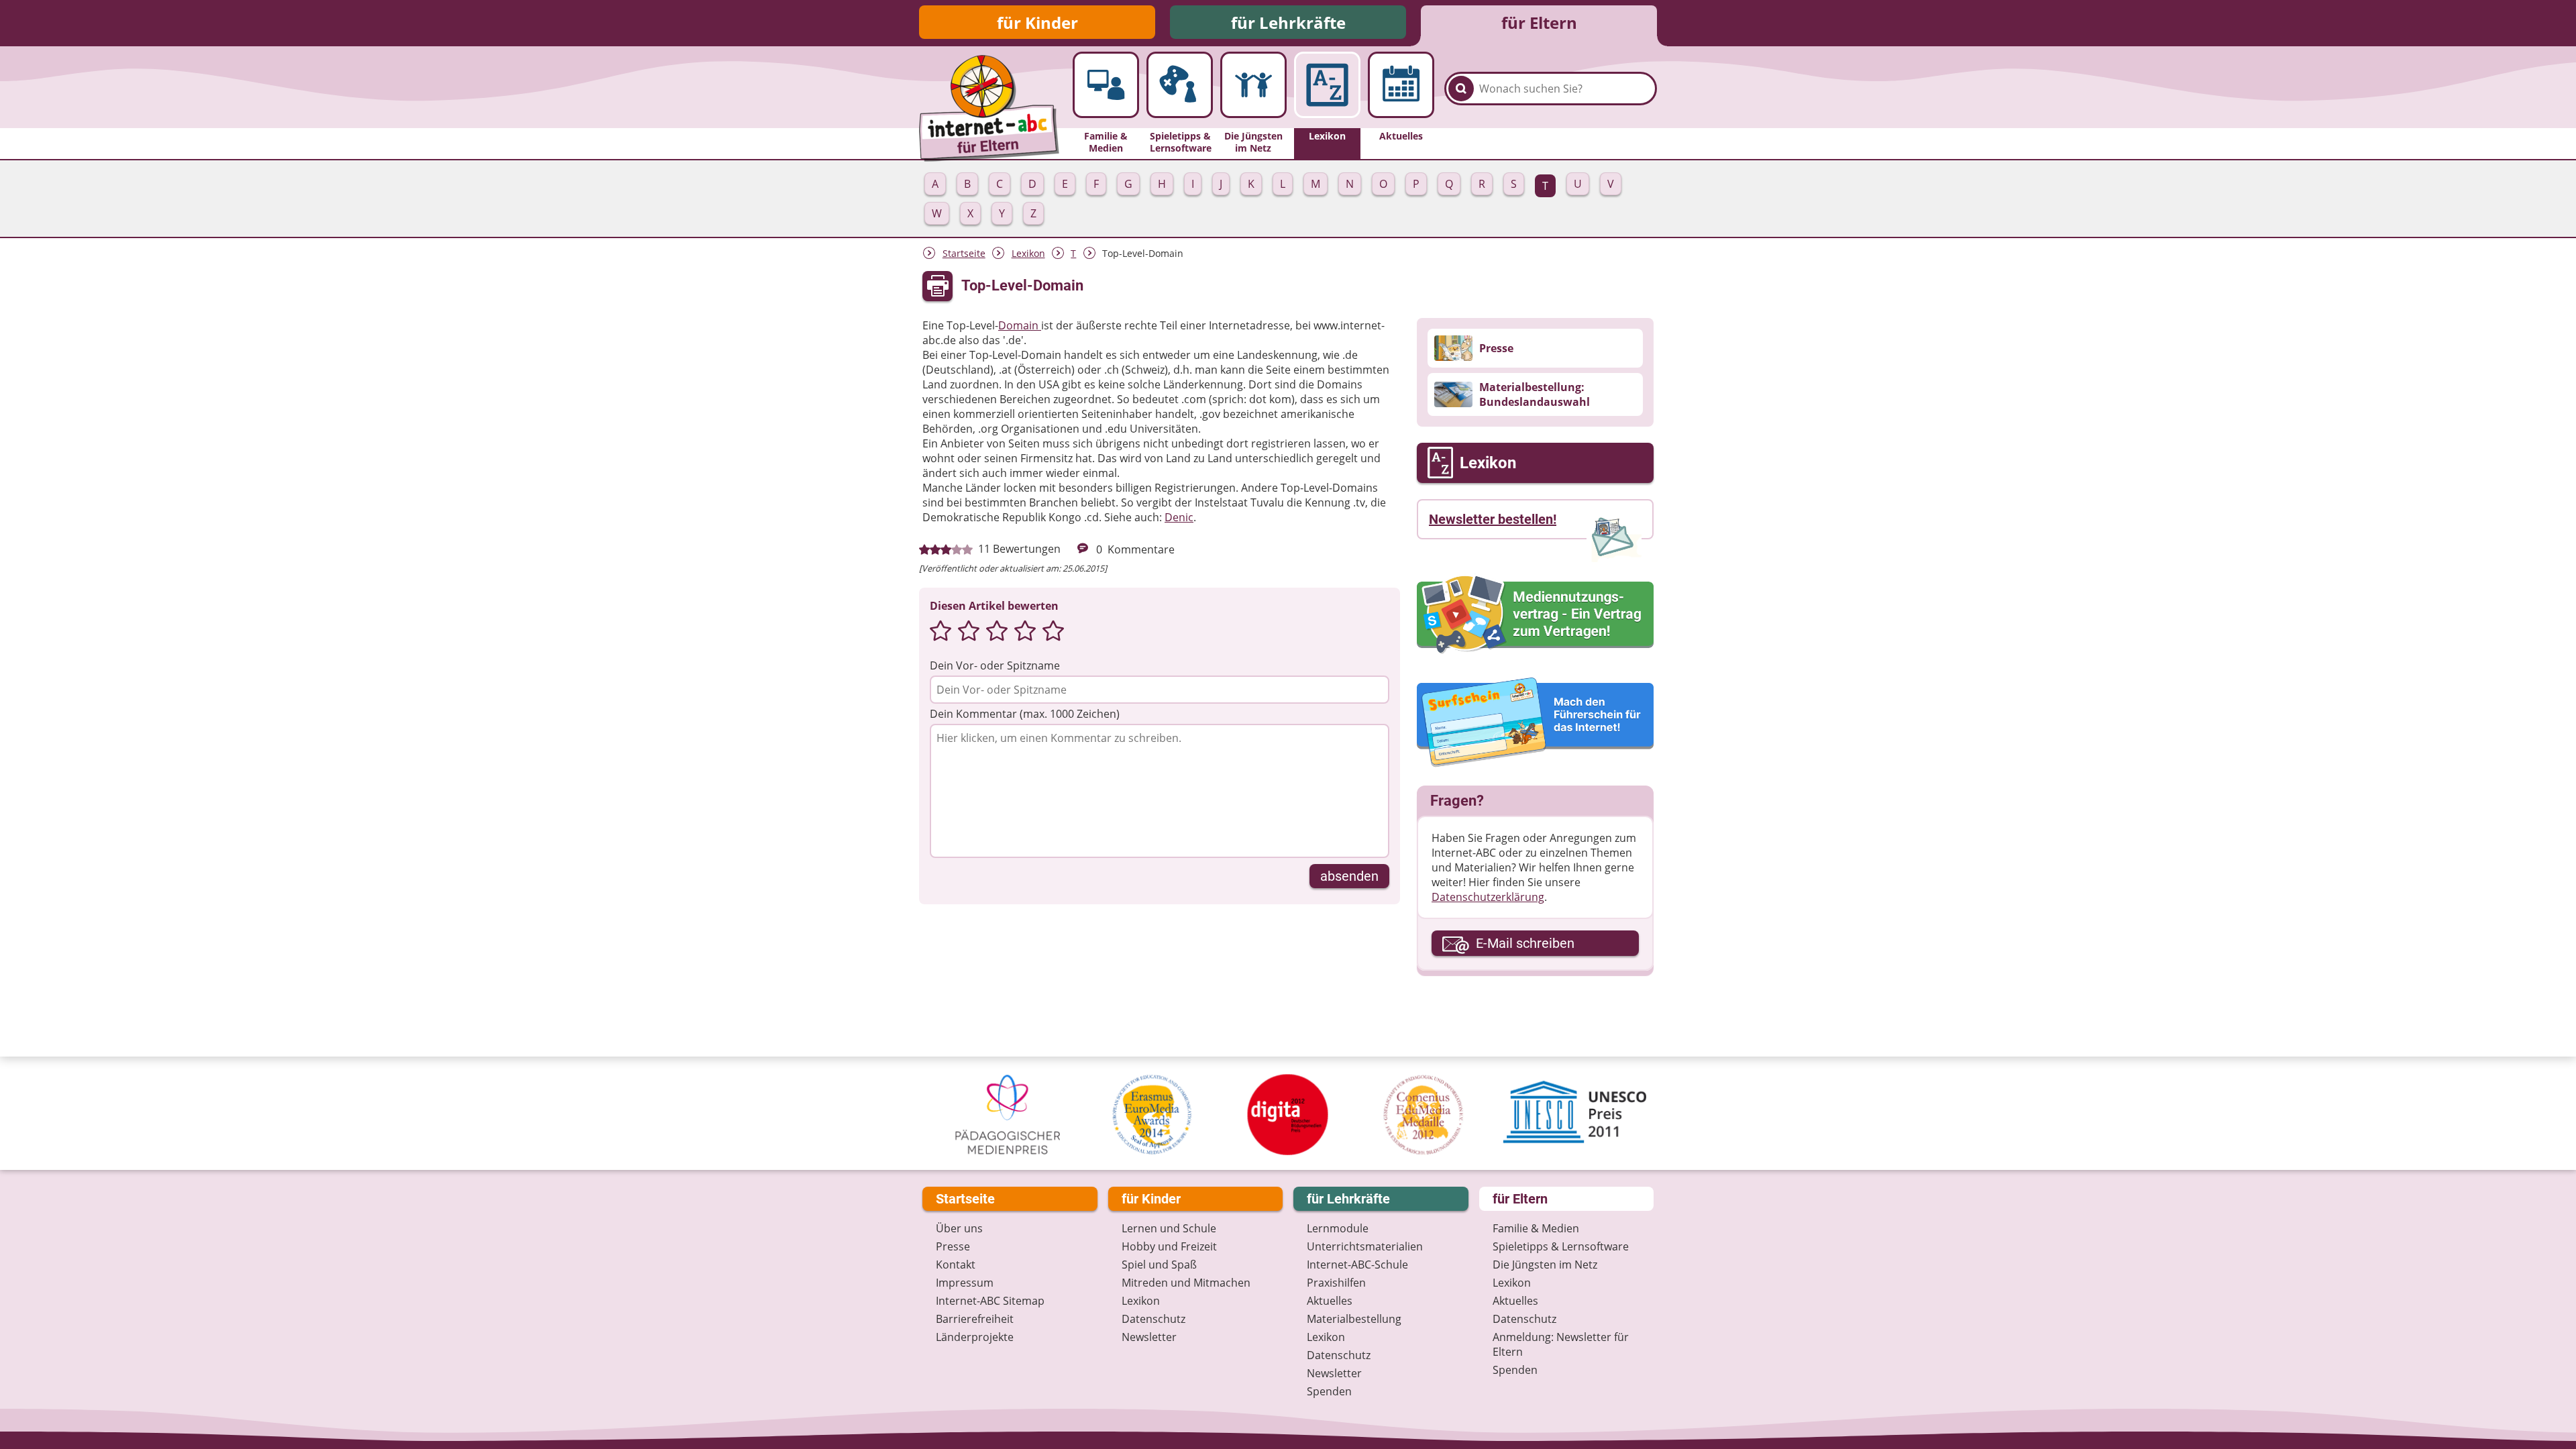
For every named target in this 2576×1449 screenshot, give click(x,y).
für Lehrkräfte (1288, 22)
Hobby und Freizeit (1169, 1246)
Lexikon (1028, 253)
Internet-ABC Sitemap (990, 1301)
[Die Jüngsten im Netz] (1253, 85)
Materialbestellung (1354, 1319)
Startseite (964, 253)
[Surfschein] (1535, 723)
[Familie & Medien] (1106, 85)
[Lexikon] (1327, 85)
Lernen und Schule (1169, 1228)
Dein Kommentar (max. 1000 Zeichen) (1025, 714)
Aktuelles (1330, 1301)
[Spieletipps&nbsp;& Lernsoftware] (1180, 85)
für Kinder (1037, 22)
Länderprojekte (975, 1337)
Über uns (959, 1228)
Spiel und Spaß (1159, 1265)
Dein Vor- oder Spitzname (995, 665)
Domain (1020, 325)
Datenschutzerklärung (1488, 897)
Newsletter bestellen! (1493, 519)
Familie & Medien (1536, 1228)
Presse (953, 1246)
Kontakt (956, 1265)
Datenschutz (1153, 1319)
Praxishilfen (1336, 1283)
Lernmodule (1338, 1228)
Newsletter (1149, 1337)
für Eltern (1539, 22)
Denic (1179, 517)
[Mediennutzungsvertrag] (1535, 614)
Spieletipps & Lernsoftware (1561, 1246)
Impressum (965, 1283)
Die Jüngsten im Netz (1545, 1265)
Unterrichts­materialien (1365, 1246)
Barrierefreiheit (975, 1319)
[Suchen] (1461, 89)
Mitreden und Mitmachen (1186, 1283)
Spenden (1329, 1391)
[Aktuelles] (1401, 85)
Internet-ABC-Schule (1357, 1265)
